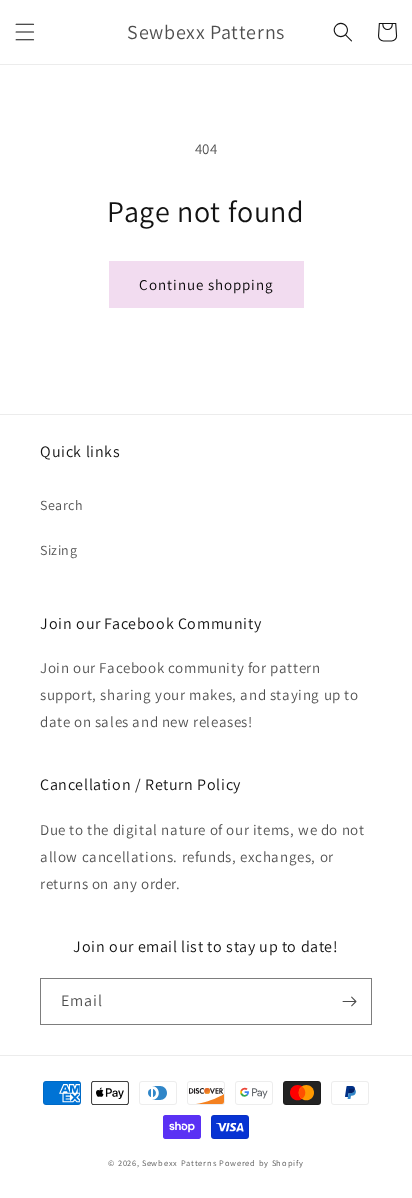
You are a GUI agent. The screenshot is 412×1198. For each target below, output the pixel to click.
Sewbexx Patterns (180, 1162)
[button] (25, 32)
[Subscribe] (349, 1001)
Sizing (59, 550)
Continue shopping (206, 284)
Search (62, 505)
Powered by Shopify (261, 1162)
